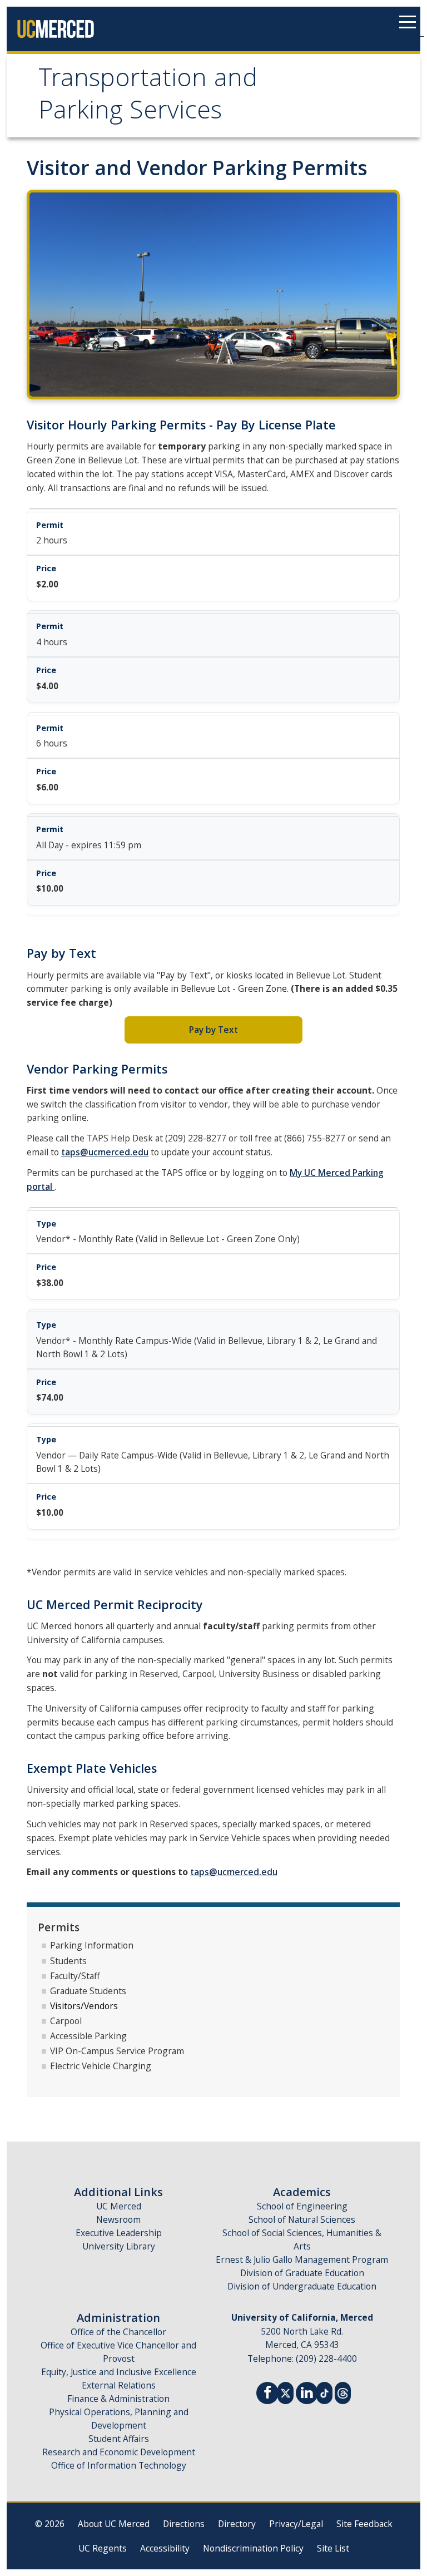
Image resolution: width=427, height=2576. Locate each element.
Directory (237, 2524)
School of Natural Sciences (302, 2219)
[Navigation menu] (408, 22)
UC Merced (119, 2206)
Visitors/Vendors (84, 2006)
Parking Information (92, 1945)
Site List (333, 2548)
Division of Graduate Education (302, 2273)
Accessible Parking (88, 2036)
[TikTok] (324, 2392)
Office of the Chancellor (118, 2332)
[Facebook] (267, 2394)
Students (68, 1961)
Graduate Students (88, 1991)
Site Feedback (364, 2524)
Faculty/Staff (75, 1976)
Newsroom (118, 2219)
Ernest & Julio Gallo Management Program (302, 2259)
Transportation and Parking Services (148, 97)
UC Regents (103, 2548)
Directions (184, 2524)
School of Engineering (302, 2206)
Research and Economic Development (119, 2452)
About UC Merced (114, 2524)
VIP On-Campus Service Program (117, 2051)
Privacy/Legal (296, 2524)
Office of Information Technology (119, 2465)
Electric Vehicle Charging (101, 2066)
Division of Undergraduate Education (302, 2286)
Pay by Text (213, 1030)
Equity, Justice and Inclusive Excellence (119, 2372)
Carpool (66, 2021)
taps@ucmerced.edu (105, 1152)
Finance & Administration (118, 2399)
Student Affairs (119, 2439)
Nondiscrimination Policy (253, 2548)
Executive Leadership (119, 2233)
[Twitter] (286, 2392)
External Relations (119, 2385)
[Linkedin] (307, 2394)
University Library (119, 2246)
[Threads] (343, 2392)
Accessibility (165, 2548)
